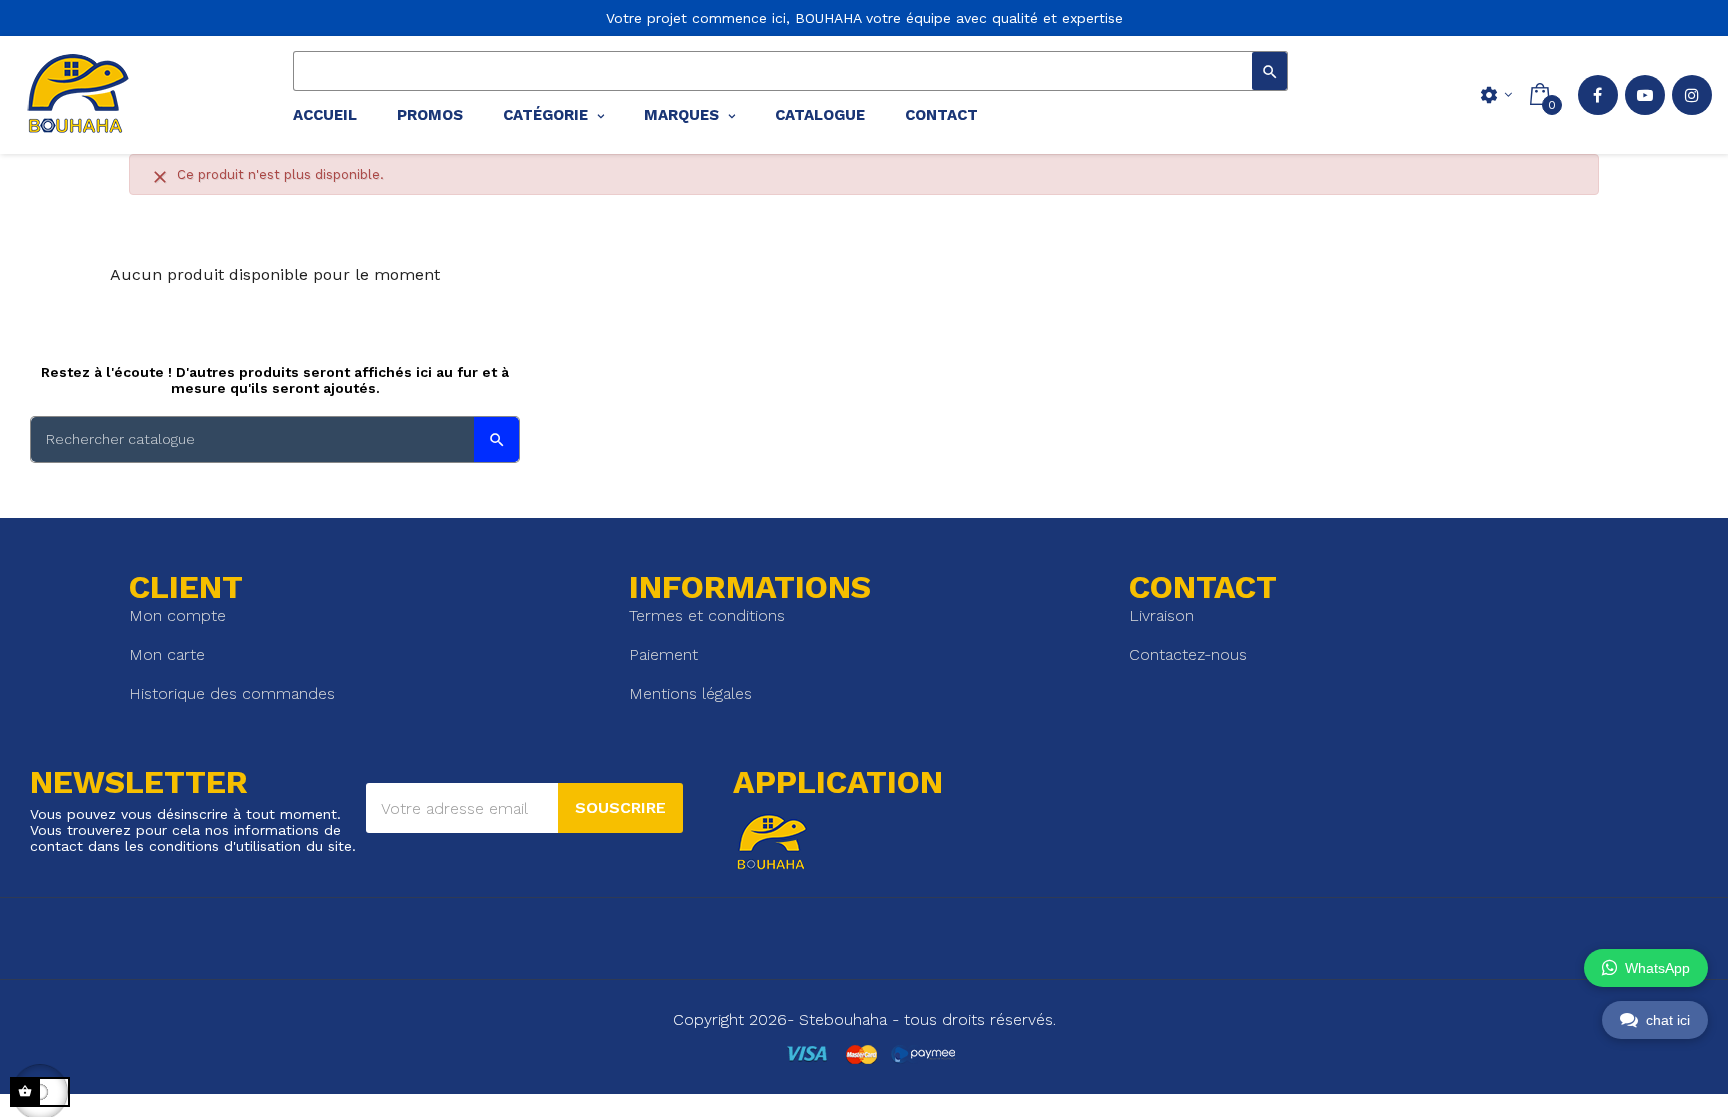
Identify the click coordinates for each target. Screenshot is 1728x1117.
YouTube (1645, 95)
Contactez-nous (1188, 654)
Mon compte (177, 615)
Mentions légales (690, 693)
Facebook (1598, 95)
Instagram (1692, 95)
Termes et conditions (707, 615)
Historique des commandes (232, 693)
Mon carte (167, 654)
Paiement (663, 654)
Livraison (1161, 615)
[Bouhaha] (75, 95)
